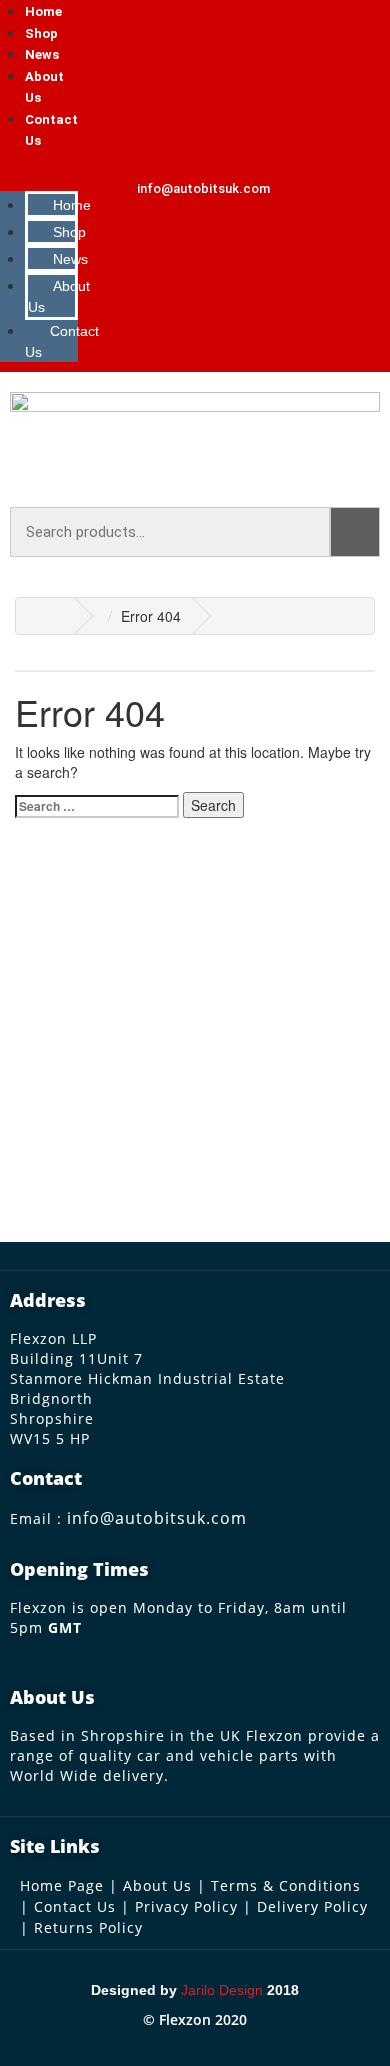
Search (355, 532)
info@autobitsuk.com (157, 1518)
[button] (41, 171)
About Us (59, 296)
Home (43, 11)
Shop (41, 33)
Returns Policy (88, 1927)
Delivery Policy (312, 1906)
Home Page (62, 1885)
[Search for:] (97, 806)
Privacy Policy (186, 1906)
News (42, 54)
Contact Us (62, 341)
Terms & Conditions (286, 1885)
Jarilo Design (222, 1990)
